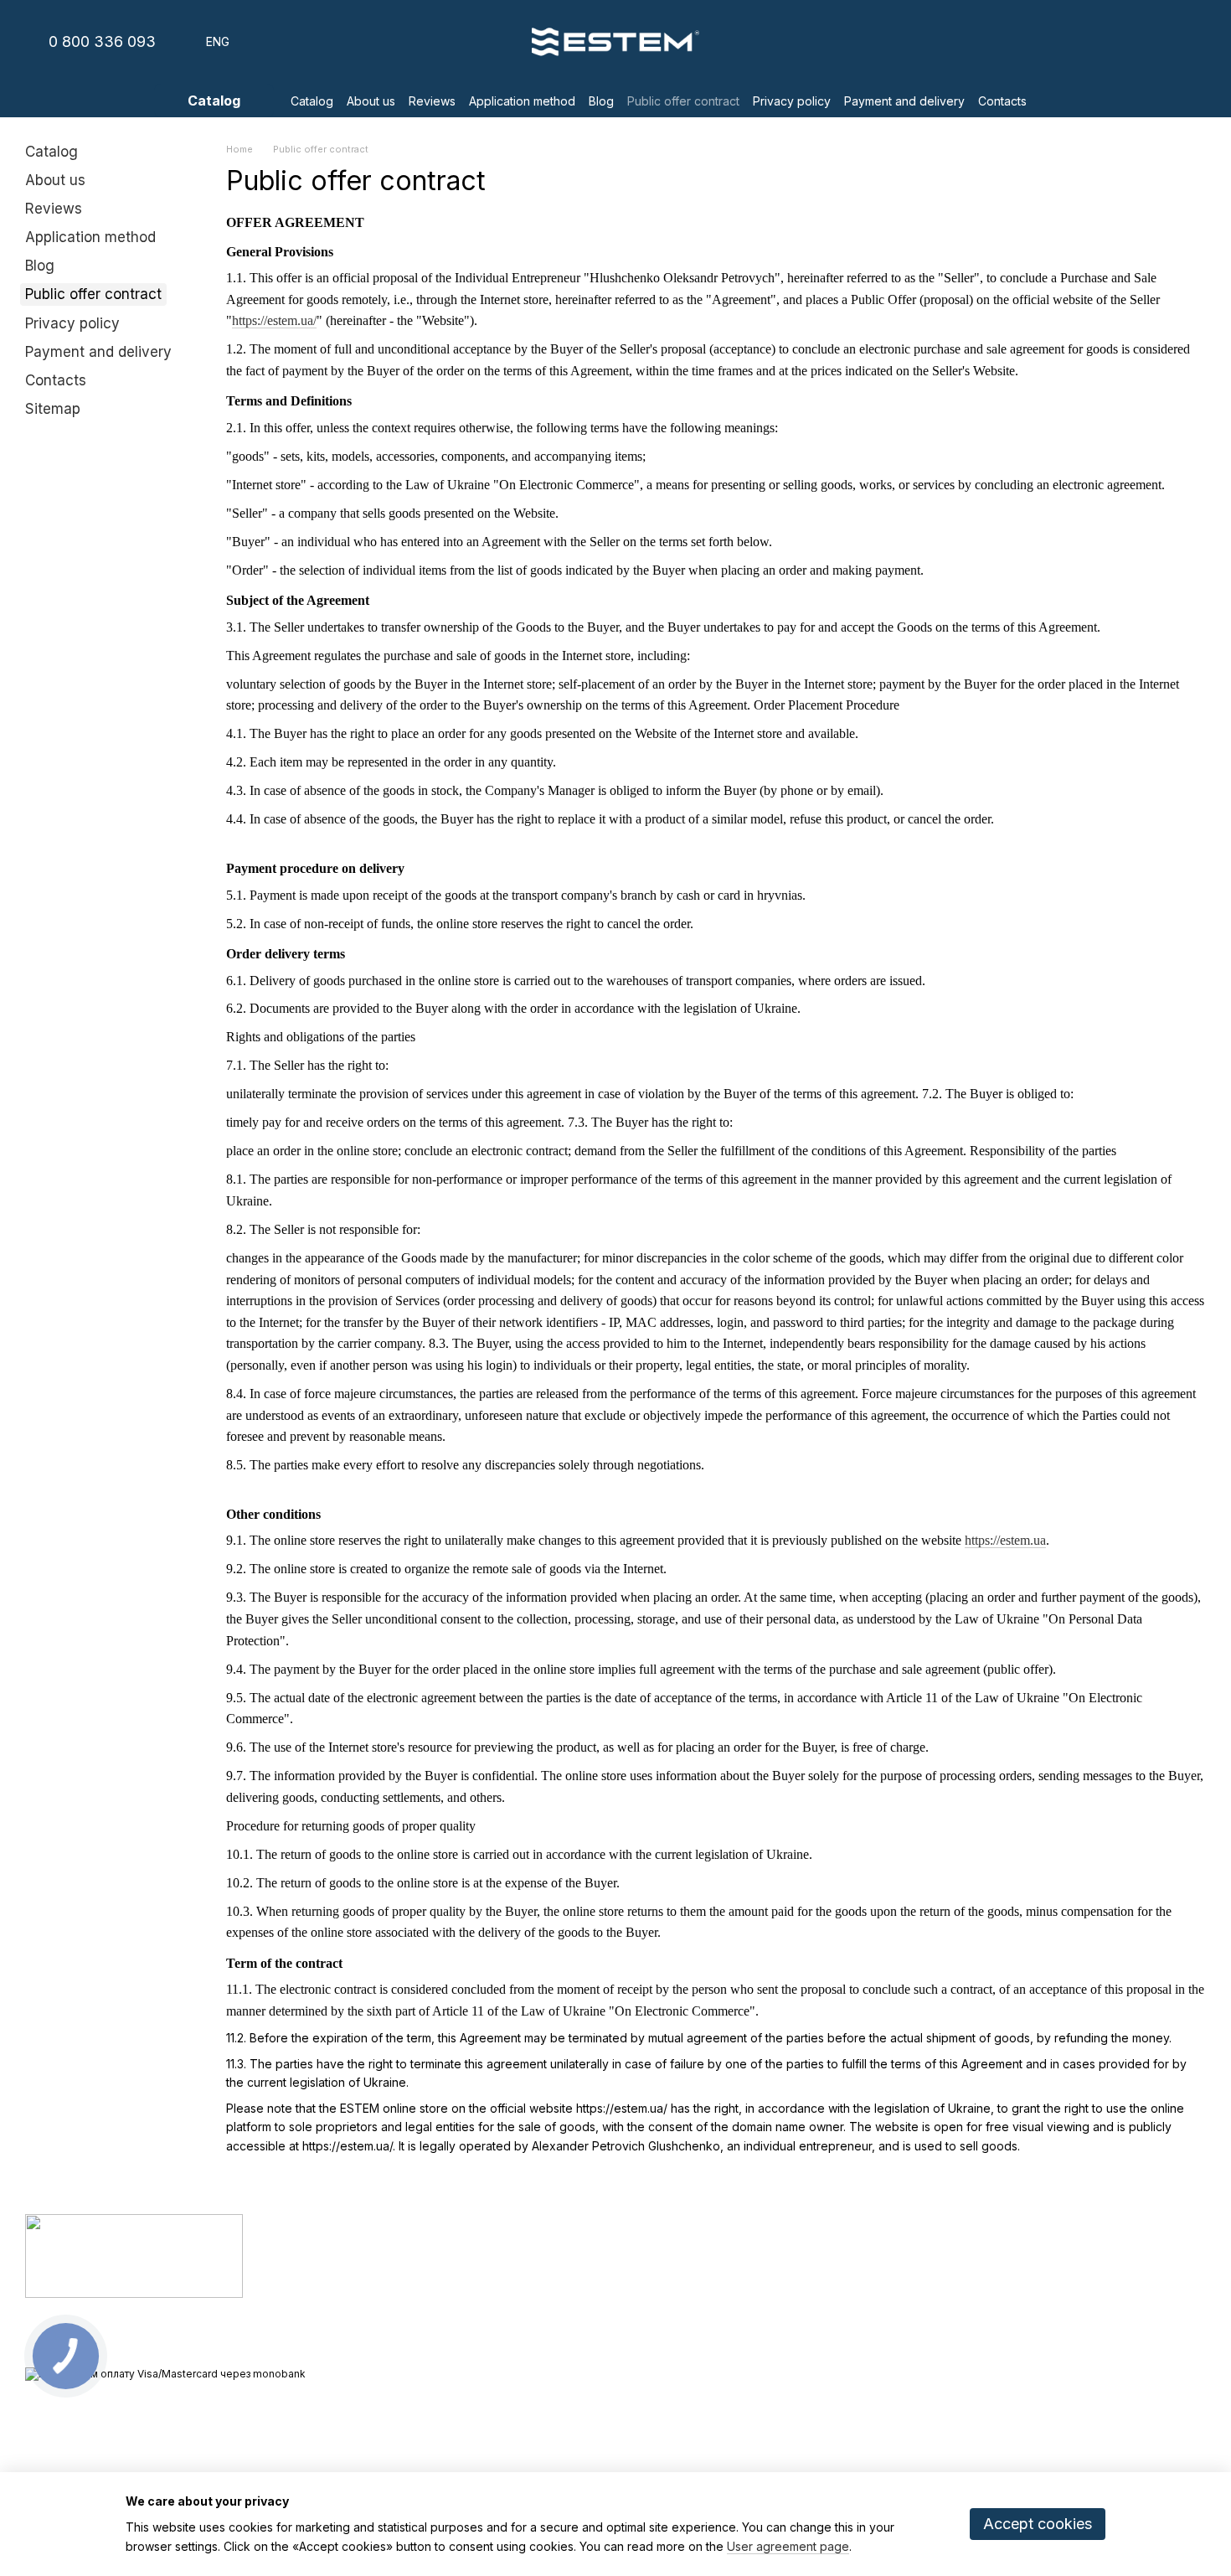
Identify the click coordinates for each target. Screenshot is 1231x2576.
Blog (601, 101)
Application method (522, 101)
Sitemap (53, 409)
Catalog (312, 101)
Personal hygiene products (498, 2266)
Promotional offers (475, 2349)
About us (371, 101)
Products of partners (482, 2328)
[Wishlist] (1105, 42)
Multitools (452, 2307)
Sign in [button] (646, 2245)
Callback (850, 2339)
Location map (1059, 2338)
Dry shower (457, 2245)
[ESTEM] (134, 2256)
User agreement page (788, 2546)
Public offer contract (683, 101)
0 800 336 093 (102, 42)
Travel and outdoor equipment (507, 2286)
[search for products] (1060, 101)
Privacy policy (792, 101)
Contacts (1002, 101)
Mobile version (78, 2404)
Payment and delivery (904, 101)
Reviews (432, 101)
